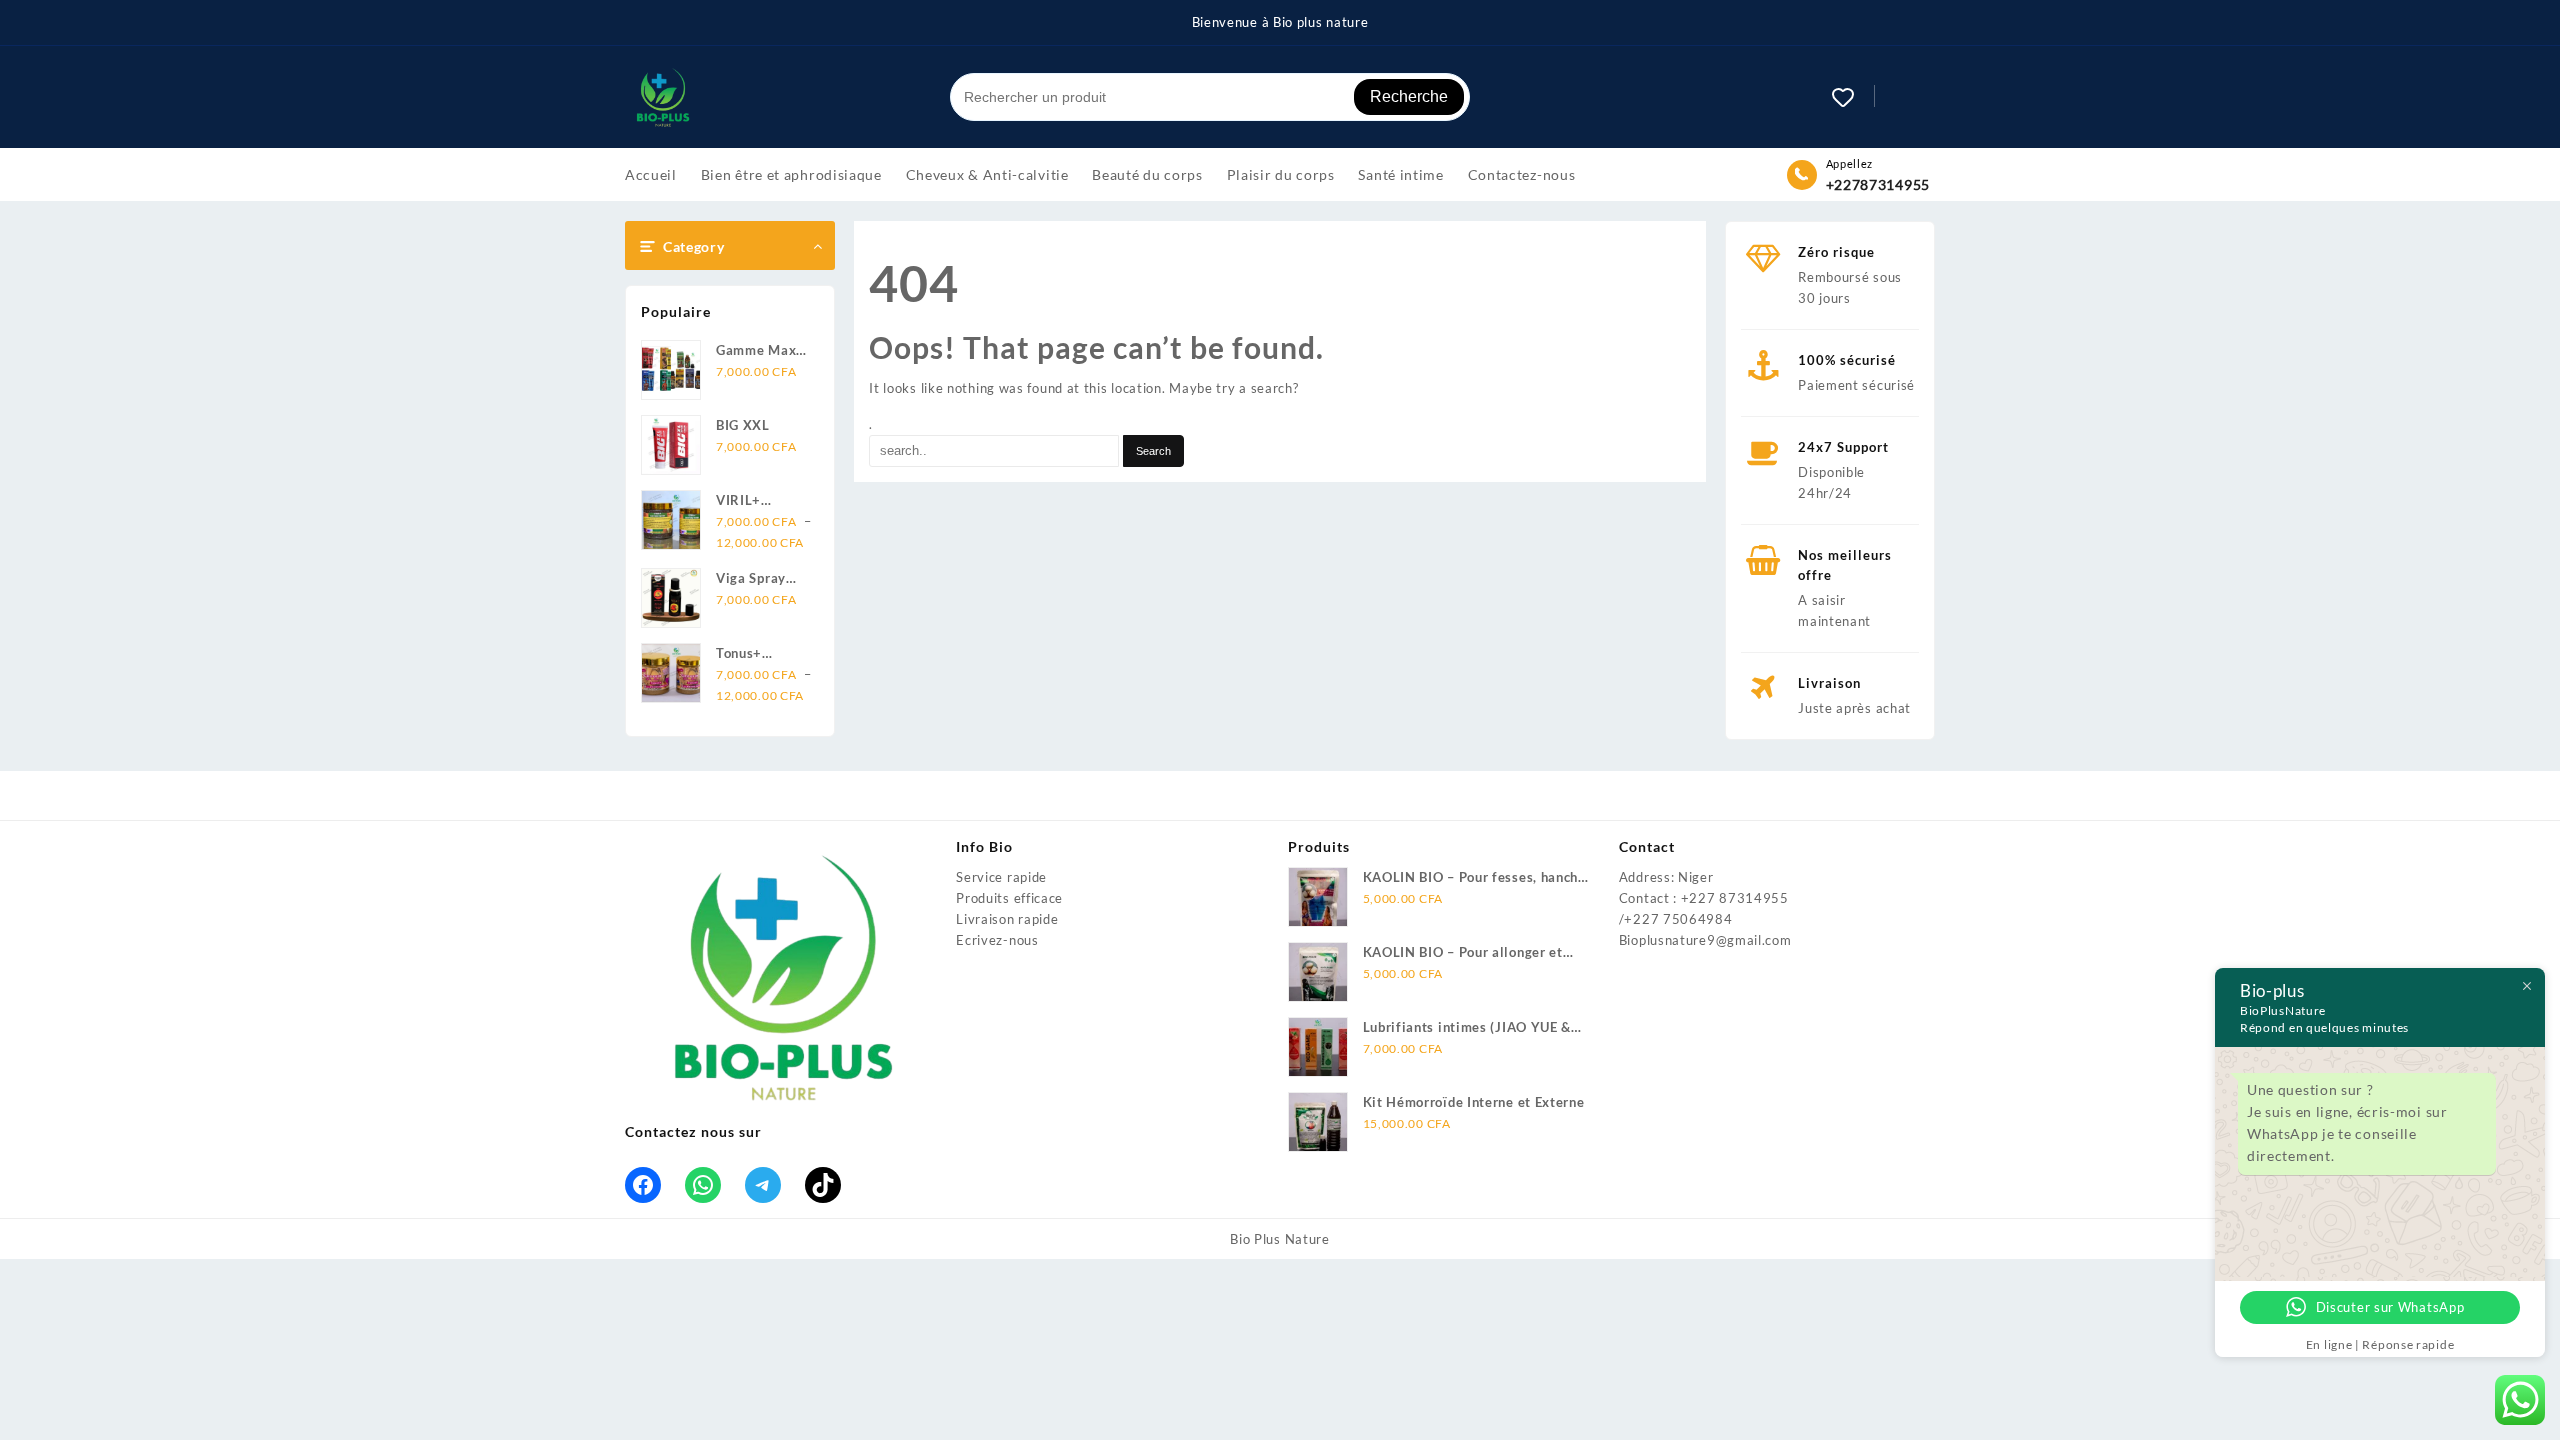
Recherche (1409, 96)
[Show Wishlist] (1853, 97)
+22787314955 (1878, 184)
